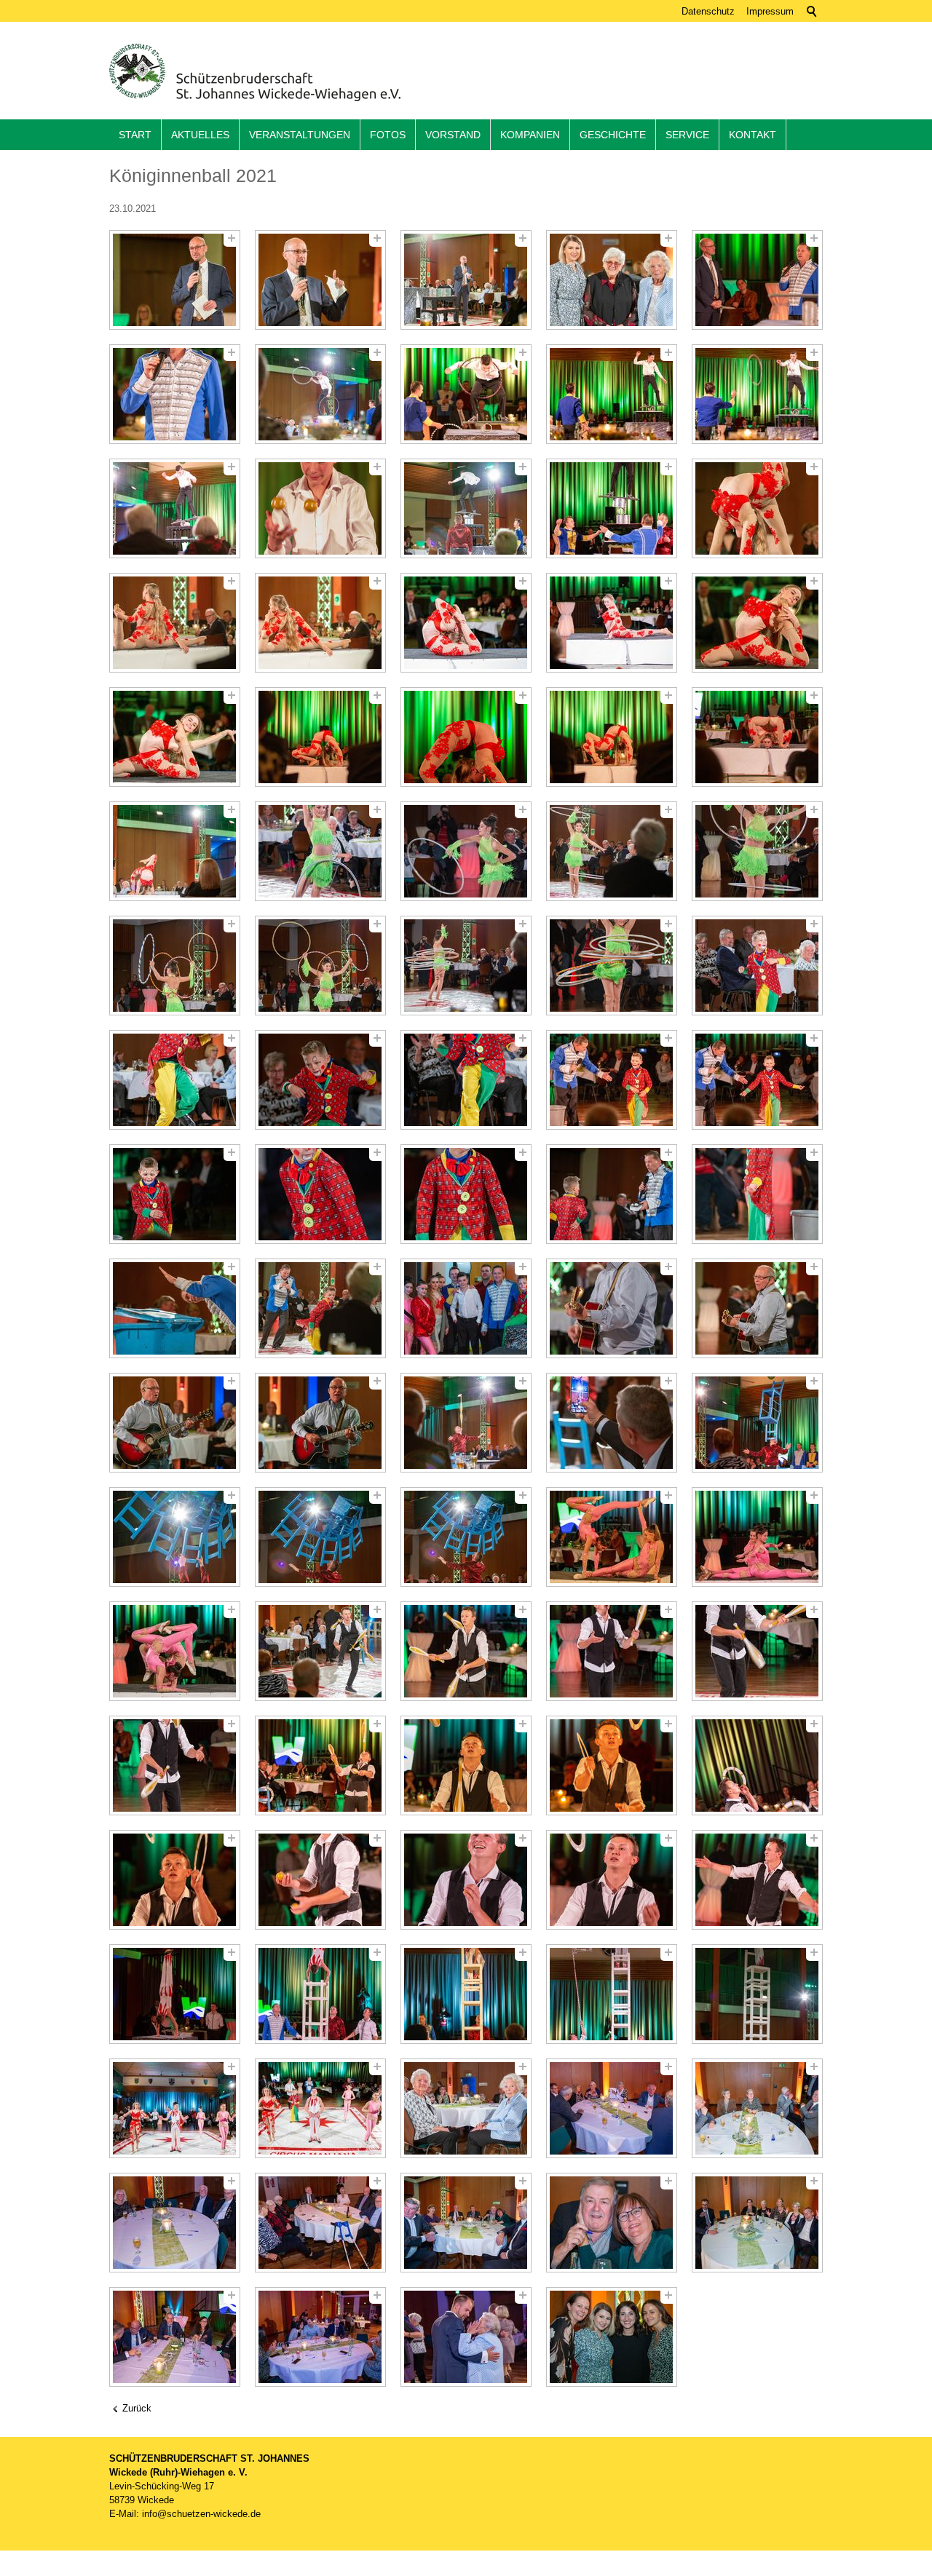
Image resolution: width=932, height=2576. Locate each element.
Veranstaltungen (300, 135)
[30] (757, 851)
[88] (466, 2223)
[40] (757, 1080)
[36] (175, 1080)
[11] (175, 508)
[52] (320, 1423)
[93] (466, 2337)
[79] (612, 1994)
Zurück (137, 2408)
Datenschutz (708, 11)
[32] (320, 966)
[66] (175, 1765)
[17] (320, 623)
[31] (175, 966)
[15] (757, 508)
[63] (466, 1651)
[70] (757, 1765)
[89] (612, 2223)
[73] (466, 1880)
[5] (757, 280)
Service (687, 135)
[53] (466, 1423)
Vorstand (453, 135)
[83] (466, 2108)
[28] (466, 851)
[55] (757, 1423)
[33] (466, 966)
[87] (320, 2223)
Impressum (770, 11)
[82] (320, 2108)
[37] (320, 1080)
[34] (612, 966)
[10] (757, 394)
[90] (757, 2223)
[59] (612, 1537)
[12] (320, 508)
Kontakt (753, 135)
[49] (612, 1308)
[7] (320, 394)
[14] (612, 508)
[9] (612, 394)
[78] (466, 1994)
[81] (175, 2108)
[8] (466, 394)
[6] (175, 394)
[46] (175, 1308)
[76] (175, 1994)
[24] (612, 737)
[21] (175, 737)
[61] (175, 1651)
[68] (466, 1765)
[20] (757, 623)
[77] (320, 1994)
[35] (757, 966)
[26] (175, 851)
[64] (612, 1651)
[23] (466, 737)
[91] (175, 2337)
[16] (175, 623)
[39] (612, 1080)
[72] (320, 1880)
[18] (466, 623)
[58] (466, 1537)
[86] (175, 2223)
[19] (612, 623)
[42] (320, 1194)
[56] (175, 1537)
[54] (612, 1423)
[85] (757, 2108)
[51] (175, 1423)
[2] (320, 280)
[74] (612, 1880)
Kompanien (530, 135)
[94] (612, 2337)
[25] (757, 737)
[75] (757, 1880)
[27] (320, 851)
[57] (320, 1537)
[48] (466, 1308)
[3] (466, 280)
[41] (175, 1194)
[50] (757, 1308)
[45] (757, 1194)
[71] (175, 1880)
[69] (612, 1765)
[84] (612, 2108)
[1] (175, 280)
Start (135, 135)
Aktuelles (200, 135)
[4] (612, 280)
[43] (466, 1194)
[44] (612, 1194)
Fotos (388, 135)
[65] (757, 1651)
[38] (466, 1080)
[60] (757, 1537)
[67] (320, 1765)
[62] (320, 1651)
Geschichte (613, 135)
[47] (320, 1308)
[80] (757, 1994)
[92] (320, 2337)
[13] (466, 508)
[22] (320, 737)
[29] (612, 851)
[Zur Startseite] (255, 72)
